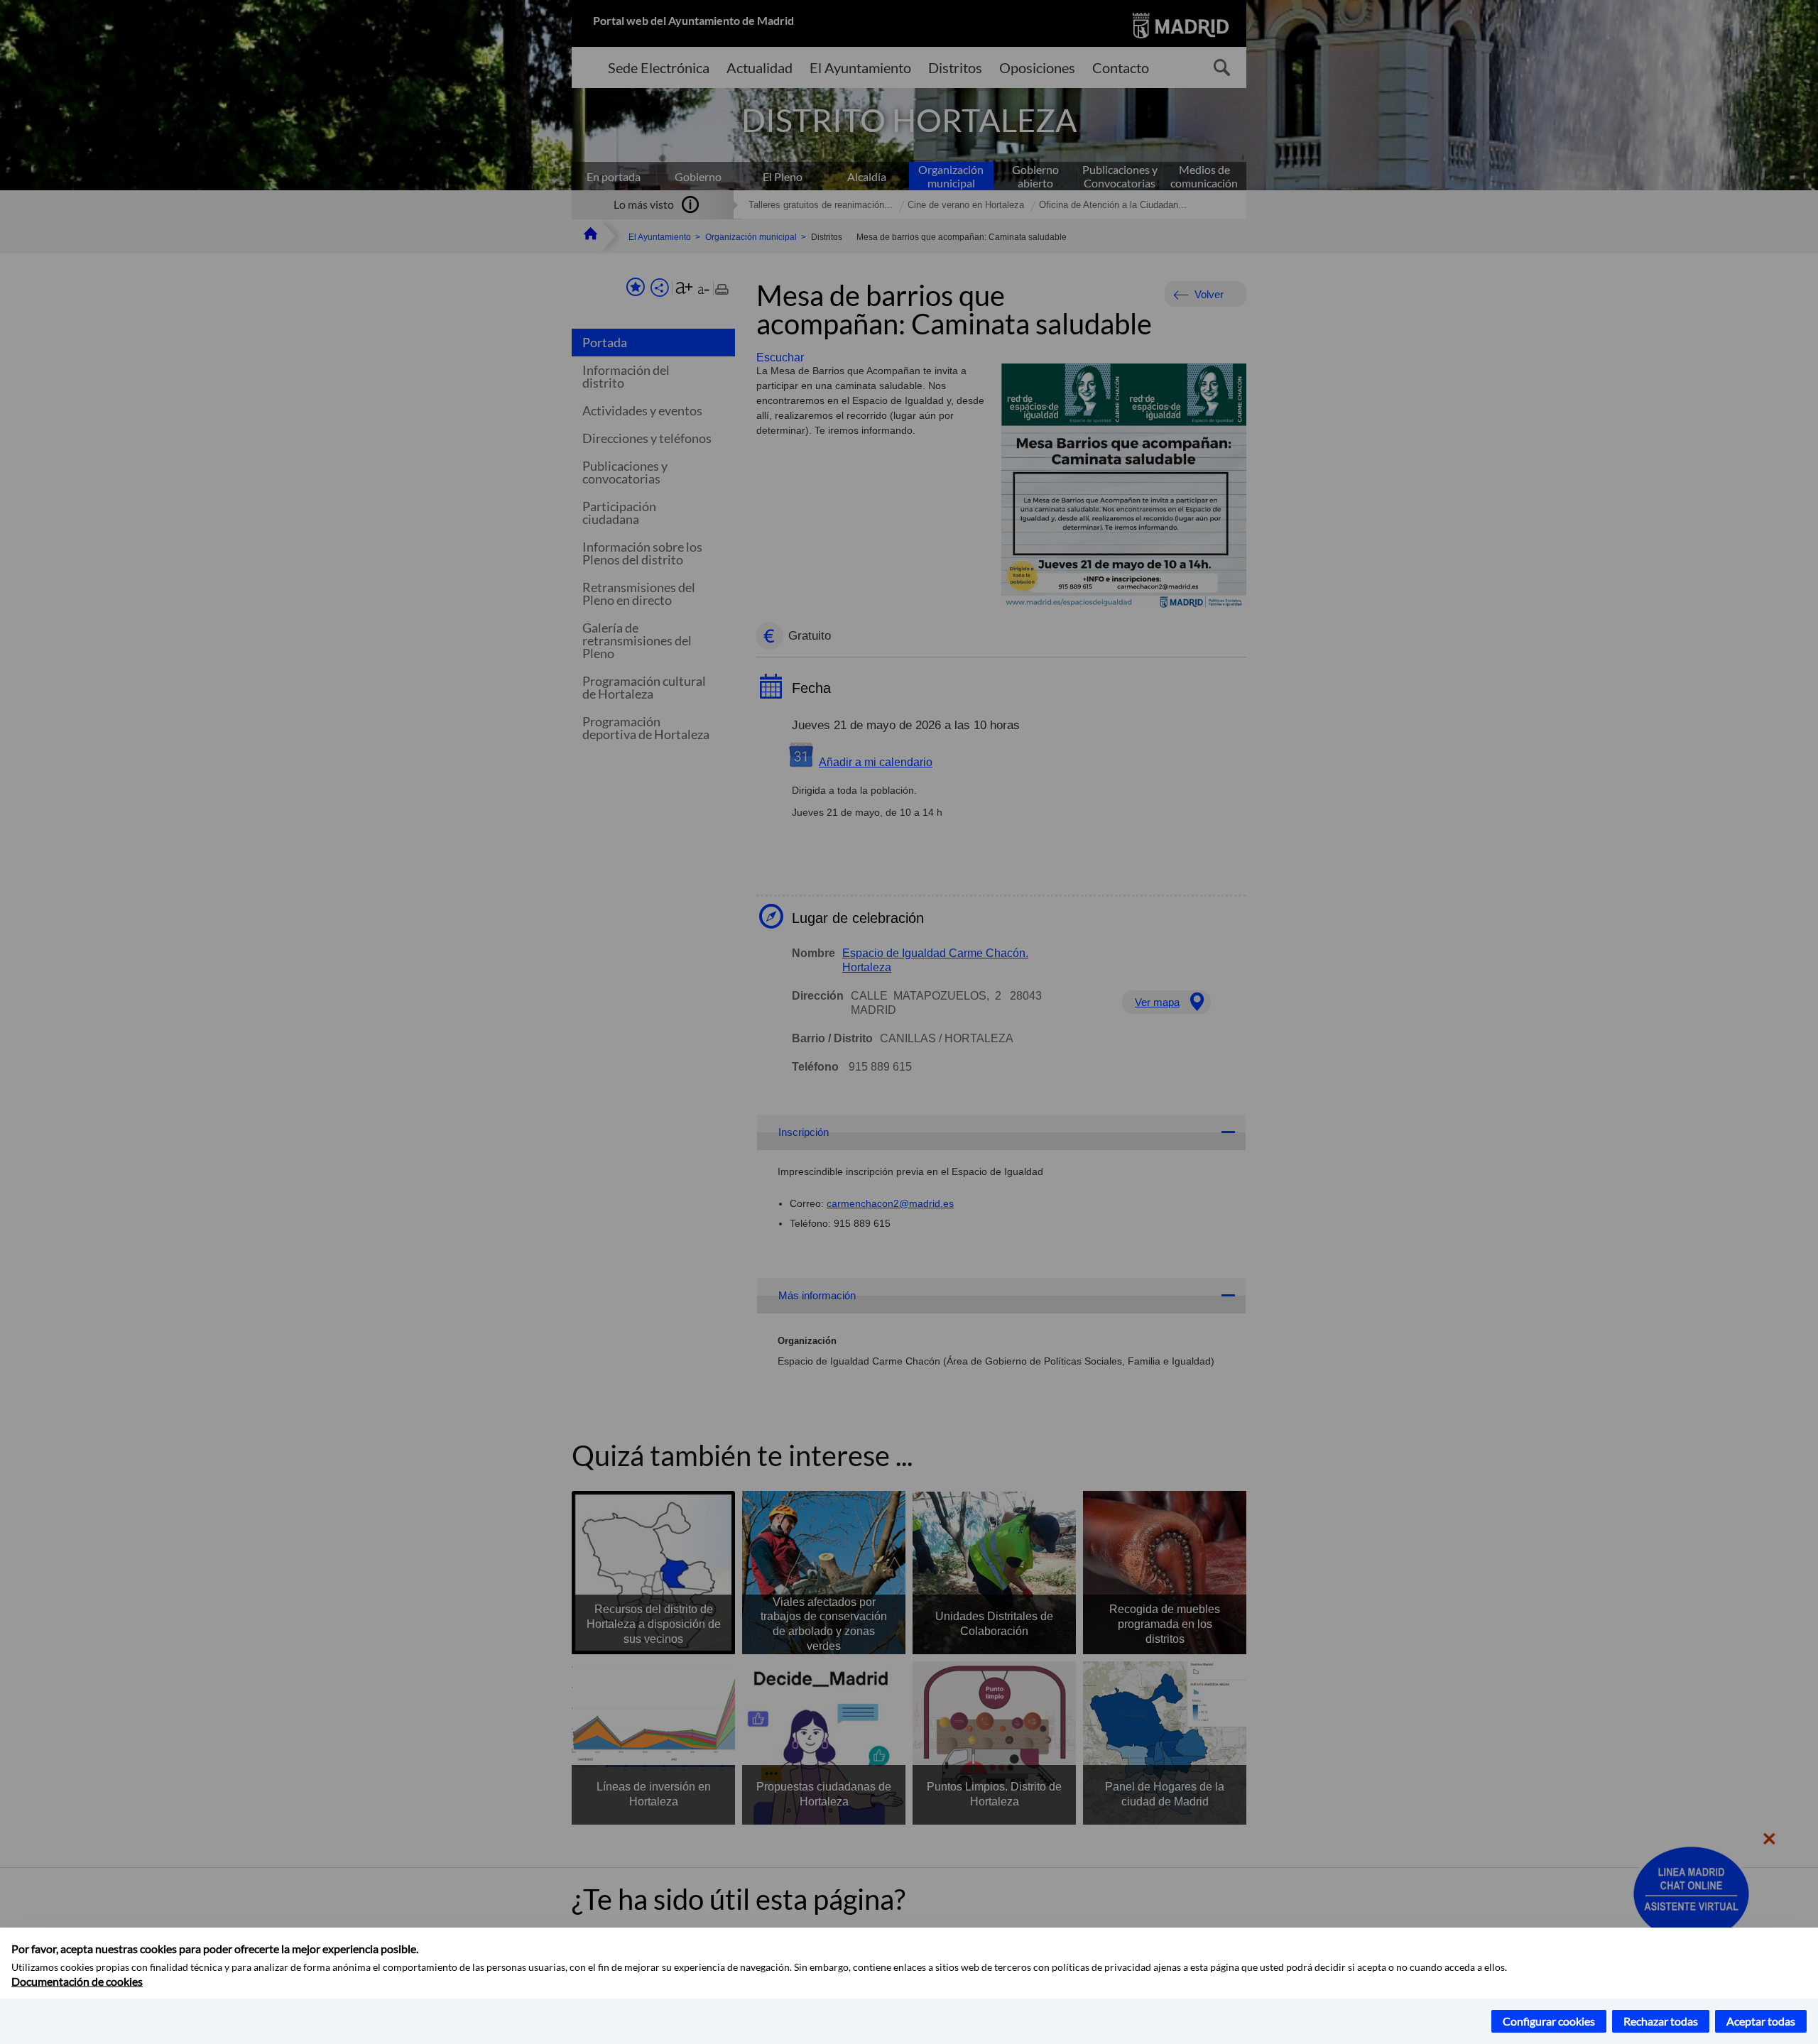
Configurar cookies (1549, 2021)
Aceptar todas (1761, 2021)
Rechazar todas (1661, 2021)
